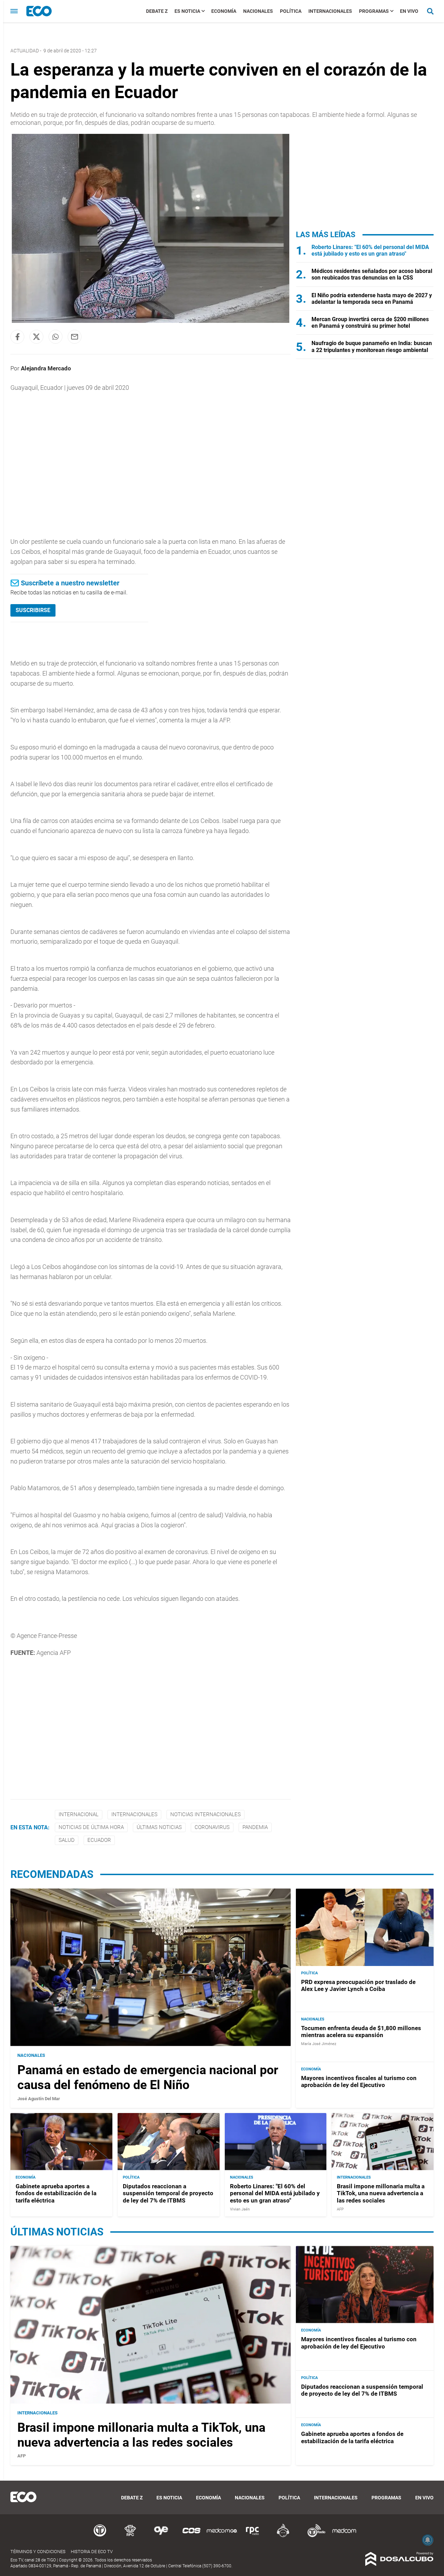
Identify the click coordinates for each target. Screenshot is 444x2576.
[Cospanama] (191, 2536)
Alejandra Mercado (46, 368)
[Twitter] (36, 337)
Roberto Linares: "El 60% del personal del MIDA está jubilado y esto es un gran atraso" (370, 250)
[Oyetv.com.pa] (161, 2536)
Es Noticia (187, 11)
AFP (340, 2209)
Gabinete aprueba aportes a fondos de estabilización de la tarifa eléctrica (56, 2193)
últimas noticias (159, 1827)
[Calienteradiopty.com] (283, 2536)
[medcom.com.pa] (344, 2536)
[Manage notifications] (428, 2540)
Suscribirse (33, 610)
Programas (374, 11)
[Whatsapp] (55, 337)
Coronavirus (212, 1827)
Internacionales (330, 11)
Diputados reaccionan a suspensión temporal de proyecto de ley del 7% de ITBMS (168, 2193)
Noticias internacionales (206, 1814)
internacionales (134, 1814)
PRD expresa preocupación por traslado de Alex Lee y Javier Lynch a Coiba (358, 1985)
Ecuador (99, 1840)
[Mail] (75, 337)
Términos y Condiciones (38, 2552)
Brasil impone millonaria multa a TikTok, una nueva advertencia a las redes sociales (381, 2193)
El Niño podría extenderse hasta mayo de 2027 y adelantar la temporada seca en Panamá (372, 299)
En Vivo (409, 11)
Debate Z (157, 11)
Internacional (79, 1814)
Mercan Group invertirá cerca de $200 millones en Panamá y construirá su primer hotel (370, 323)
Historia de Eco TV (92, 2552)
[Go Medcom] (222, 2536)
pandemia (255, 1827)
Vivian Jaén (240, 2209)
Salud (67, 1840)
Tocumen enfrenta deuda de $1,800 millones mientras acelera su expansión (361, 2032)
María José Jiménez (319, 2044)
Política (291, 11)
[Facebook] (17, 337)
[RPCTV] (130, 2536)
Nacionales (258, 11)
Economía (224, 11)
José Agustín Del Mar (39, 2099)
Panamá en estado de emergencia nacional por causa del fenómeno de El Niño (148, 2077)
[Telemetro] (100, 2536)
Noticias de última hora (91, 1827)
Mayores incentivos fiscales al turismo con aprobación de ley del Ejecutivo (359, 2081)
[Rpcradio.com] (253, 2536)
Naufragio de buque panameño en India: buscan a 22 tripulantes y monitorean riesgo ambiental (372, 346)
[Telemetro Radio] (314, 2536)
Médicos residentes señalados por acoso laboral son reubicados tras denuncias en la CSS (372, 274)
